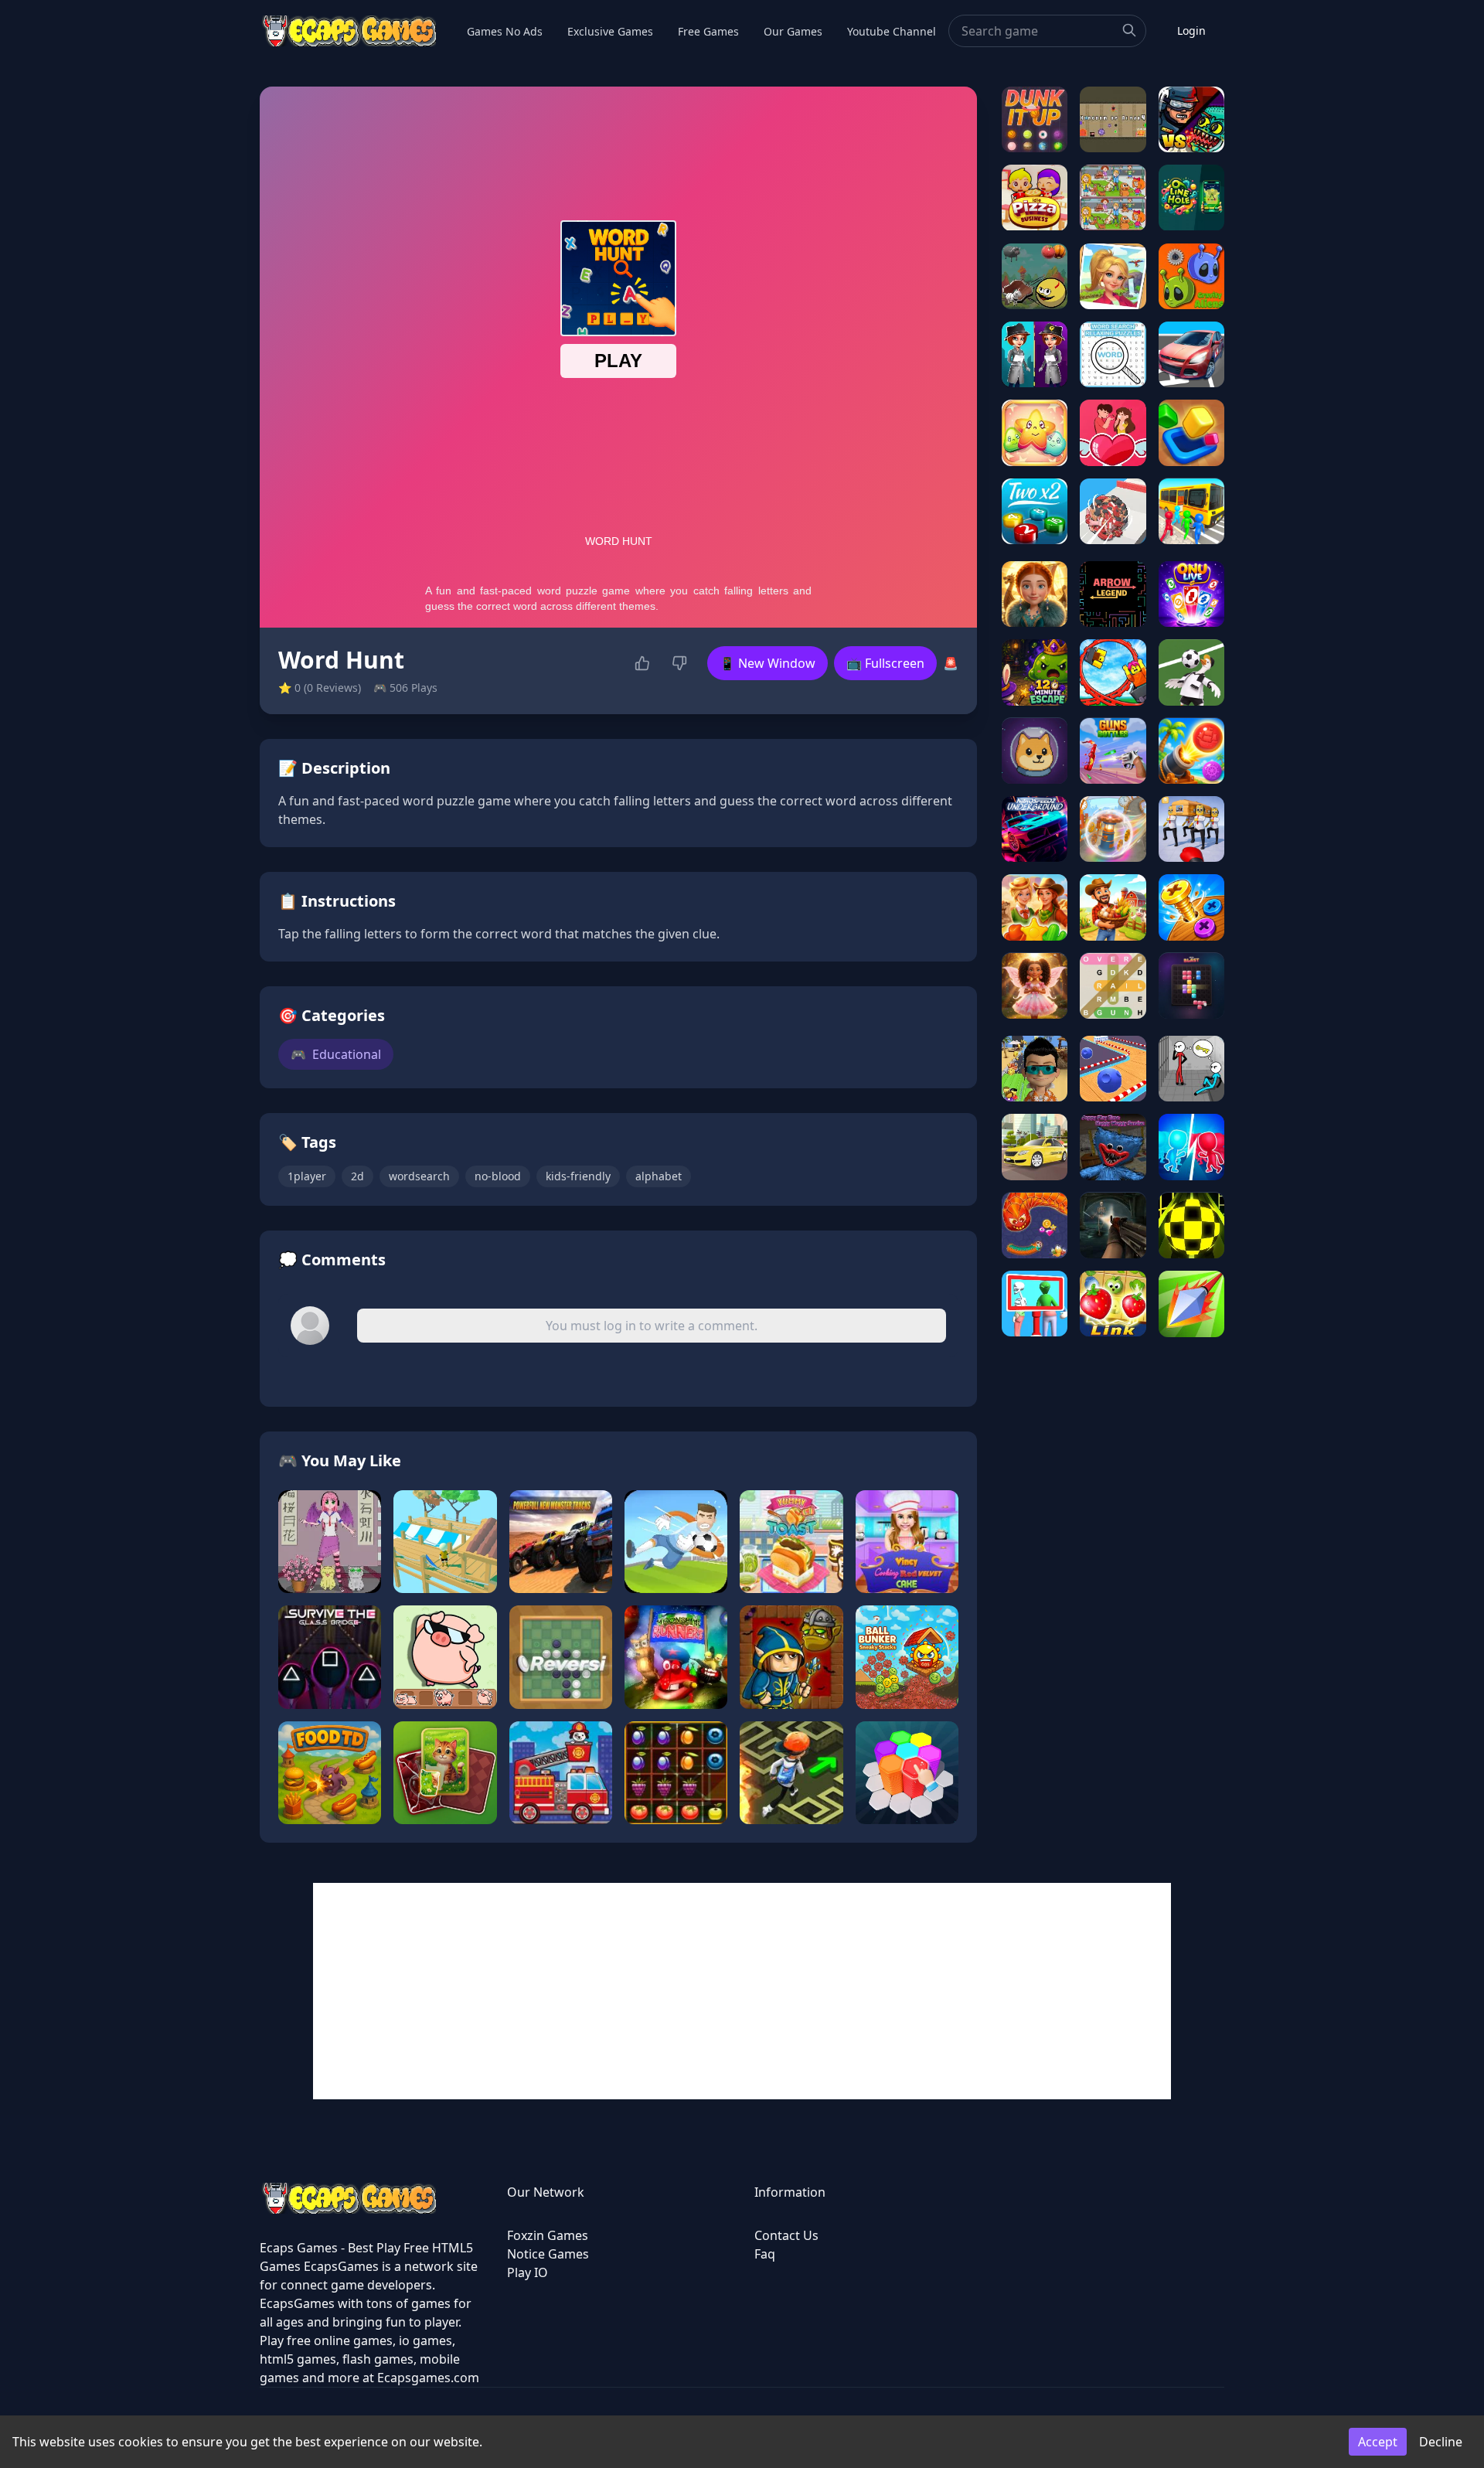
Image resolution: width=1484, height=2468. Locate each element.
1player (307, 1176)
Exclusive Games (610, 31)
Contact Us (786, 2235)
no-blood (498, 1176)
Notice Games (548, 2254)
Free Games (708, 31)
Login (1191, 31)
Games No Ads (505, 31)
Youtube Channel (892, 31)
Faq (765, 2254)
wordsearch (419, 1176)
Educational (336, 1054)
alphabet (659, 1176)
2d (357, 1176)
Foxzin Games (548, 2235)
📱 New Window (768, 663)
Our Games (793, 31)
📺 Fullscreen (885, 663)
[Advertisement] (742, 1991)
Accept (1378, 2442)
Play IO (528, 2272)
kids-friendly (578, 1176)
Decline (1441, 2442)
